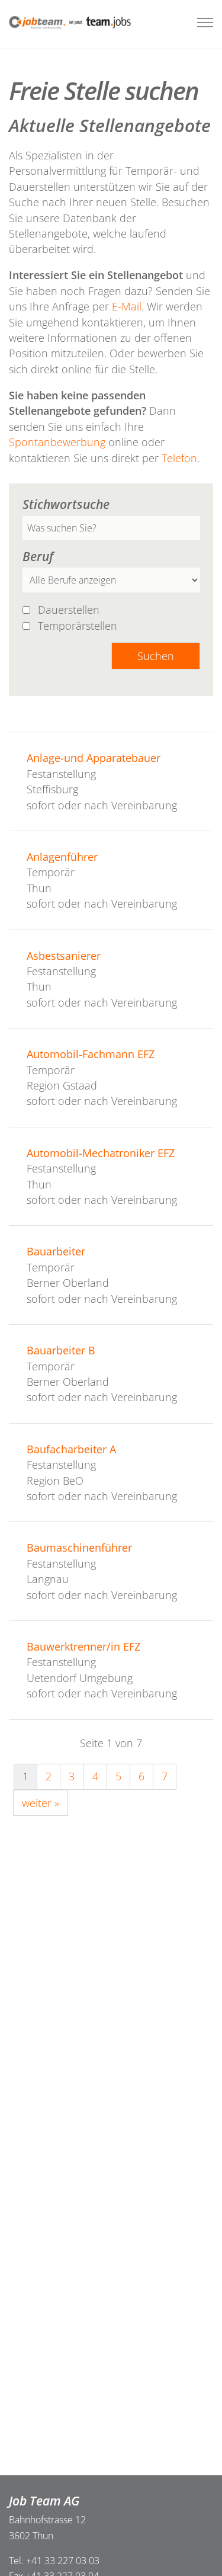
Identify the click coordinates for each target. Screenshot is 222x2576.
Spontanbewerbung (59, 442)
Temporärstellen (79, 626)
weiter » (41, 1803)
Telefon (179, 458)
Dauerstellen (70, 610)
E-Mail (127, 306)
